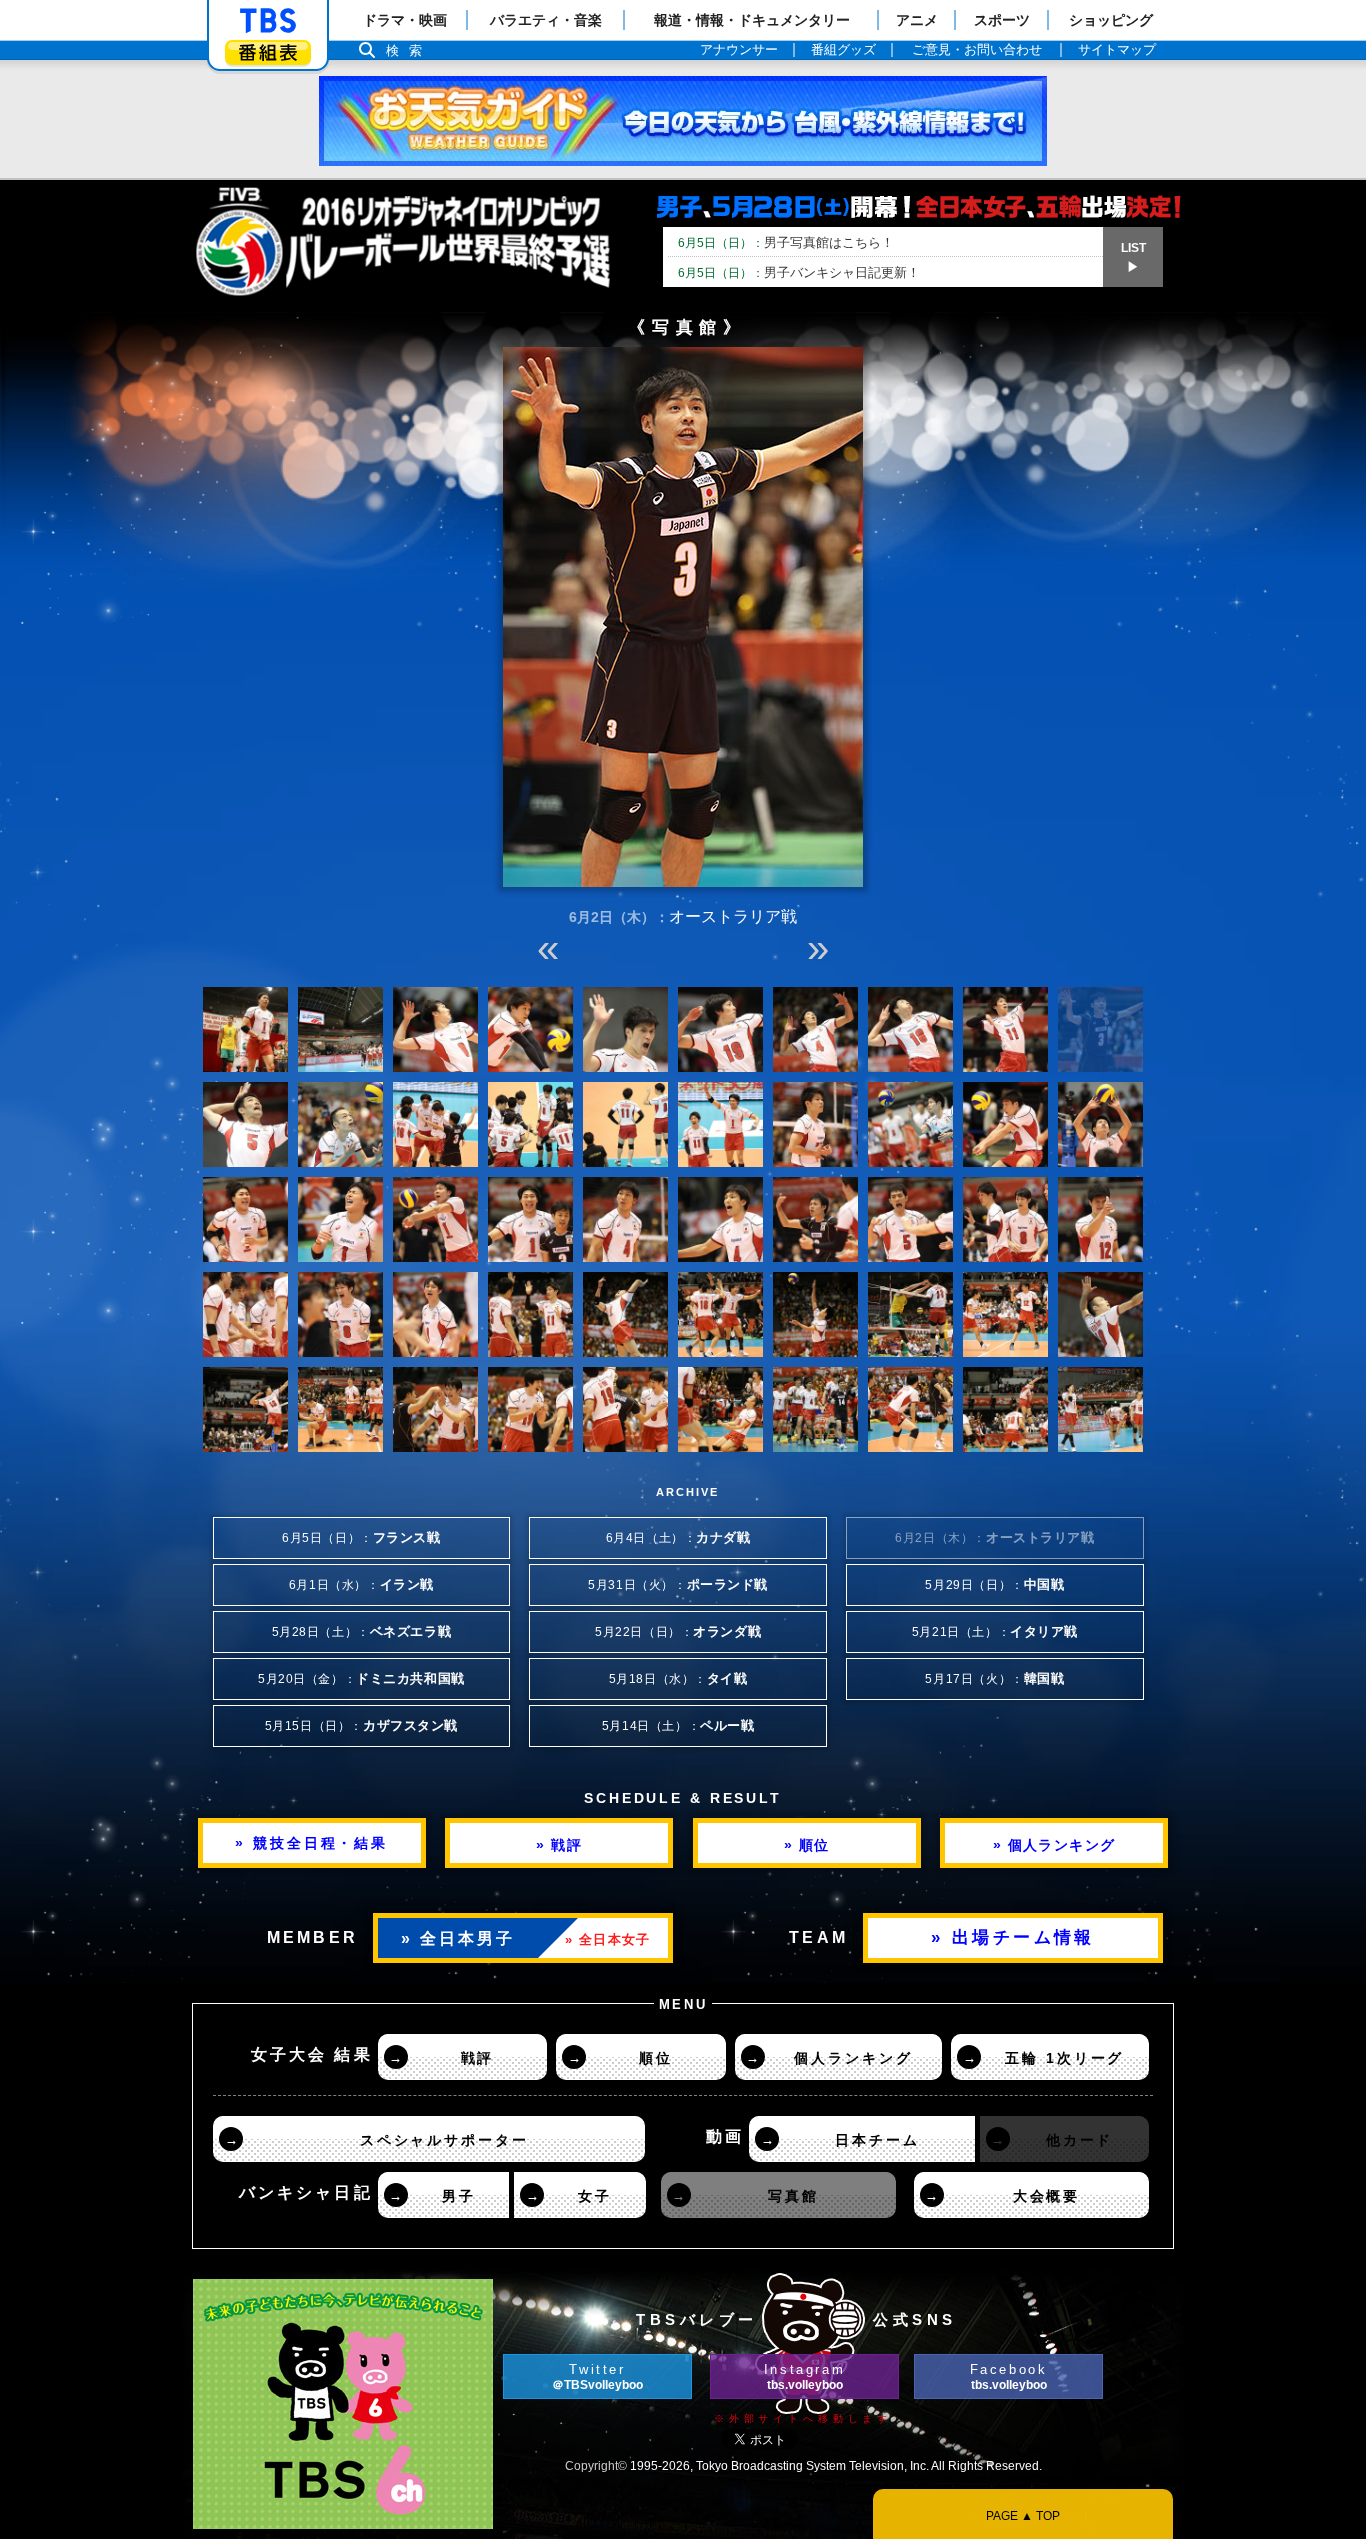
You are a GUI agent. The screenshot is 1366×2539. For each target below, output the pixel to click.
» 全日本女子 (607, 1939)
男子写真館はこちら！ (786, 242)
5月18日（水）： (678, 1679)
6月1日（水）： (361, 1585)
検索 (409, 50)
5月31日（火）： (678, 1585)
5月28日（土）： (362, 1632)
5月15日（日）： (361, 1726)
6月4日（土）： (678, 1538)
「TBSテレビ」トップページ (268, 21)
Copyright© (596, 2466)
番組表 (268, 52)
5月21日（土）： (995, 1632)
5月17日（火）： (994, 1679)
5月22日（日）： (678, 1632)
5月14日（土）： (678, 1726)
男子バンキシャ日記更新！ (799, 272)
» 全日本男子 (458, 1938)
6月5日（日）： (361, 1538)
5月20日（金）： (361, 1679)
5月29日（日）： (994, 1585)
